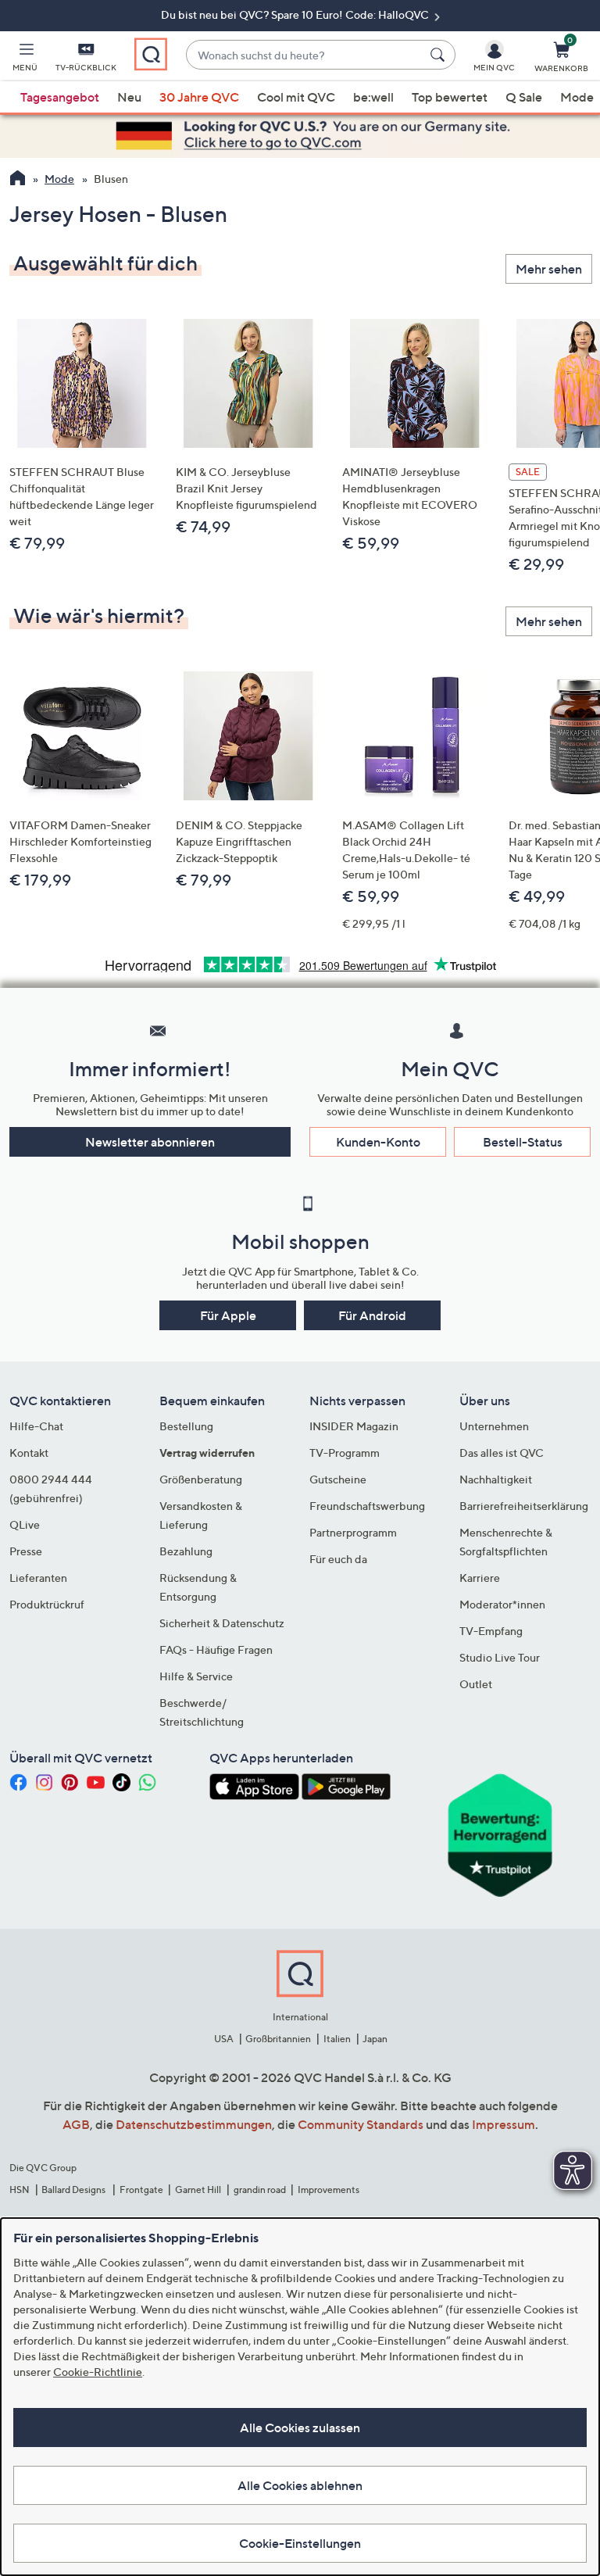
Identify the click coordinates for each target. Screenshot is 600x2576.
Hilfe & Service (196, 1676)
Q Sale (524, 97)
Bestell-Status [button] (523, 1142)
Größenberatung (201, 1479)
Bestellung (186, 1426)
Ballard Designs (74, 2190)
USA (224, 2039)
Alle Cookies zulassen (300, 2428)
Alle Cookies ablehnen (300, 2485)
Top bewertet (450, 97)
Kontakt (29, 1453)
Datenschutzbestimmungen (194, 2124)
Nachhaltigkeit (496, 1479)
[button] (25, 59)
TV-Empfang (491, 1631)
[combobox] (305, 55)
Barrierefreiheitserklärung (524, 1506)
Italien (337, 2039)
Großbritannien (278, 2039)
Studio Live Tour (500, 1657)
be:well (373, 97)
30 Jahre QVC (199, 97)
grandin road (260, 2190)
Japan (375, 2039)
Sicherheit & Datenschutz (222, 1623)
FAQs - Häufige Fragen (216, 1649)
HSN (20, 2190)
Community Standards (361, 2124)
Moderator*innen (502, 1604)
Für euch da (338, 1559)
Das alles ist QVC (502, 1453)
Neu (129, 97)
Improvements (329, 2190)
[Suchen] (440, 55)
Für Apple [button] (228, 1315)
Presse (26, 1551)
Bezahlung (186, 1551)
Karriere (480, 1578)
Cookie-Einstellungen (300, 2543)
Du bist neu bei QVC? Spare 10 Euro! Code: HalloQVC (296, 14)
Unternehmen (494, 1426)
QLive (25, 1524)
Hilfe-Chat (36, 1426)
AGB (76, 2124)
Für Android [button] (372, 1315)
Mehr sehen (549, 269)
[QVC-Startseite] (18, 180)
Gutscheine (338, 1479)
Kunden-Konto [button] (378, 1142)
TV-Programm (345, 1453)
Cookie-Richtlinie (98, 2372)
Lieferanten (38, 1578)
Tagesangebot (60, 97)
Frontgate (141, 2190)
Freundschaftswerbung (367, 1506)
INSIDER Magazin (354, 1426)
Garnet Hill (198, 2190)
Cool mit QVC (296, 97)
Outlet (476, 1684)
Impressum (504, 2124)
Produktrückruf (47, 1604)
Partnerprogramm (353, 1532)
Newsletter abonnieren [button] (150, 1142)
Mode (577, 97)
